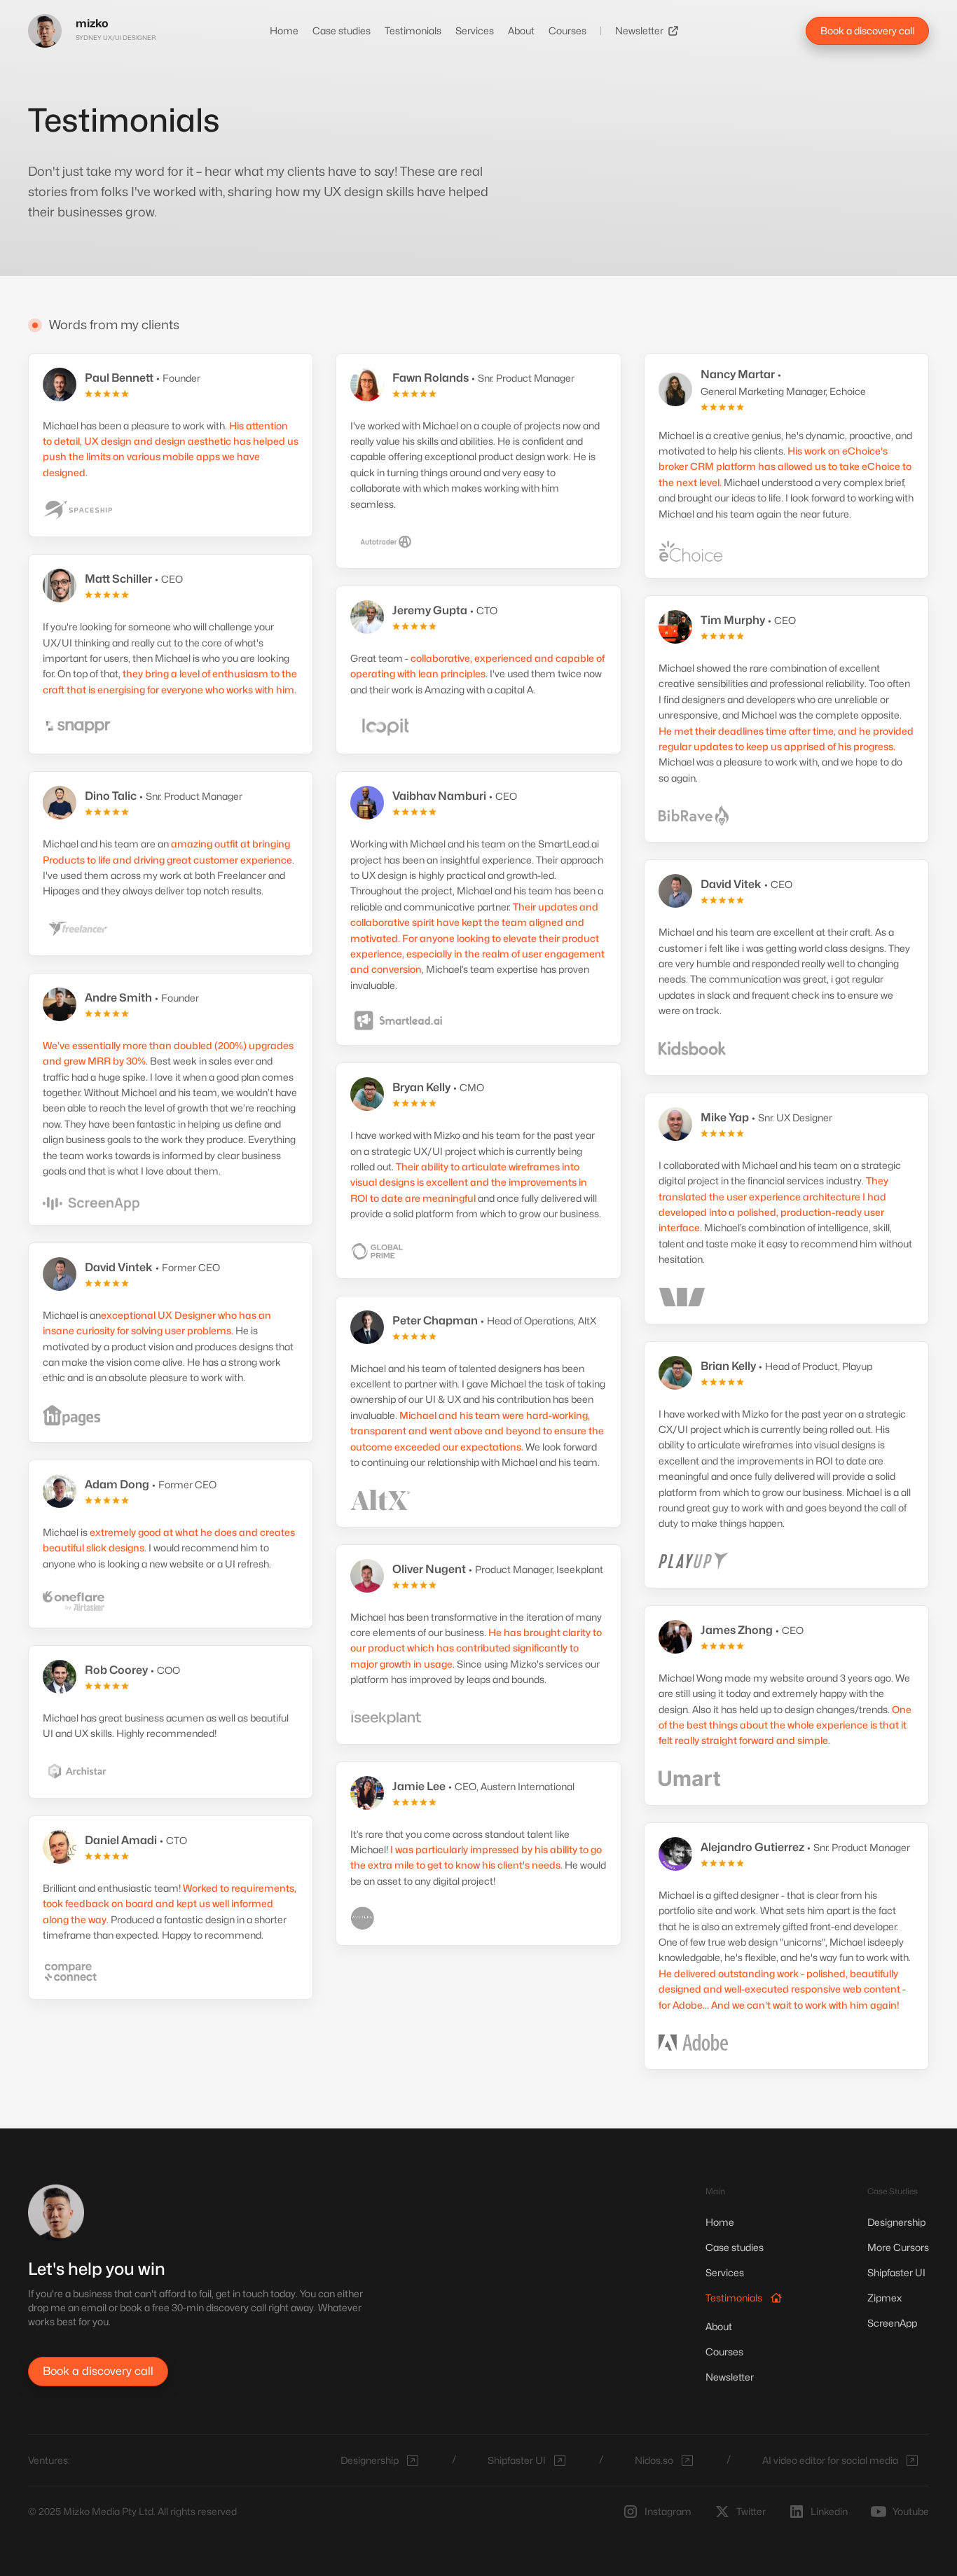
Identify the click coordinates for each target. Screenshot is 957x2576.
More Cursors (898, 2247)
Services (475, 30)
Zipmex (884, 2298)
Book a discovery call (867, 30)
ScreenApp (892, 2323)
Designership (896, 2222)
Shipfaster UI (896, 2272)
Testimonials (413, 30)
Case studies (342, 30)
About (521, 30)
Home (284, 30)
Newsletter (639, 30)
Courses (567, 30)
